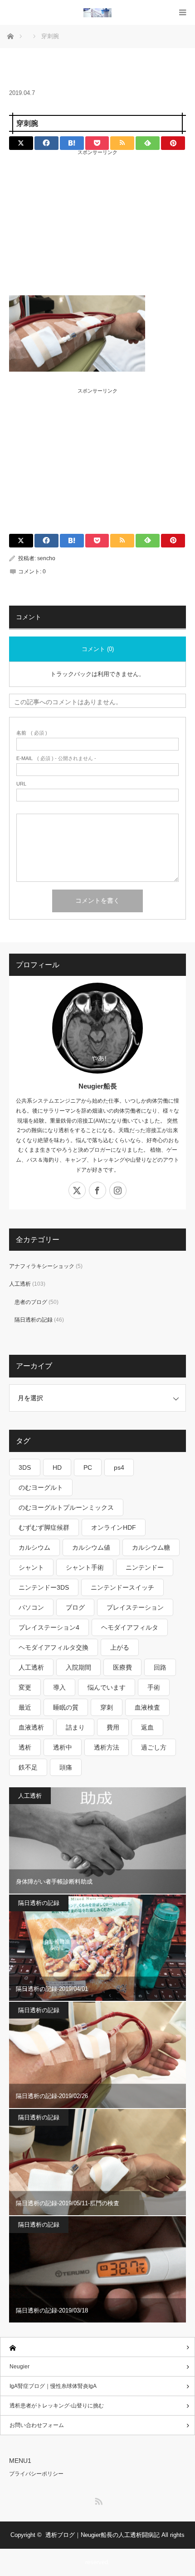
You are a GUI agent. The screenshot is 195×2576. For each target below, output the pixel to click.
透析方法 (107, 1747)
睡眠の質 (66, 1707)
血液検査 (147, 1707)
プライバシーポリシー (36, 2474)
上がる (120, 1647)
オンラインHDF (114, 1527)
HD (57, 1467)
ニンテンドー (145, 1567)
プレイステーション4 (49, 1627)
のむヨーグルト (41, 1487)
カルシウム (34, 1547)
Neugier (19, 2367)
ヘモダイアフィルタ (130, 1627)
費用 (113, 1727)
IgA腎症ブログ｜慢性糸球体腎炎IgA (53, 2386)
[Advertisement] (97, 217)
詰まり (75, 1727)
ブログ (75, 1607)
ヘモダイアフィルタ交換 (54, 1647)
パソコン (31, 1607)
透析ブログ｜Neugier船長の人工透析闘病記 (102, 2535)
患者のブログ (31, 1302)
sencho (46, 558)
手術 (154, 1687)
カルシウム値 (91, 1547)
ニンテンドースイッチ (122, 1587)
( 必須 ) (32, 733)
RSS (97, 2500)
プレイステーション (135, 1607)
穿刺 (107, 1707)
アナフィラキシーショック (42, 1266)
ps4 (119, 1467)
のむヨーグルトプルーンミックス (66, 1507)
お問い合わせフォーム (37, 2425)
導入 (59, 1687)
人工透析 (20, 1284)
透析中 (63, 1747)
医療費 (122, 1667)
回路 (160, 1667)
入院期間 (78, 1667)
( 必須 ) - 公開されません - (56, 758)
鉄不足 (28, 1767)
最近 (25, 1707)
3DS (25, 1467)
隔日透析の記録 (34, 1320)
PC (88, 1467)
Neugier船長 (98, 1086)
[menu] (183, 12)
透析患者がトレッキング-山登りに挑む (57, 2406)
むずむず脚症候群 (44, 1527)
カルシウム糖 (151, 1547)
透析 (25, 1747)
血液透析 (31, 1727)
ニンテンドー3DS (44, 1587)
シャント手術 (85, 1567)
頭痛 (66, 1767)
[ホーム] (97, 2347)
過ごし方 (154, 1747)
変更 (25, 1687)
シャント (31, 1567)
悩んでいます (107, 1687)
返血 (147, 1727)
